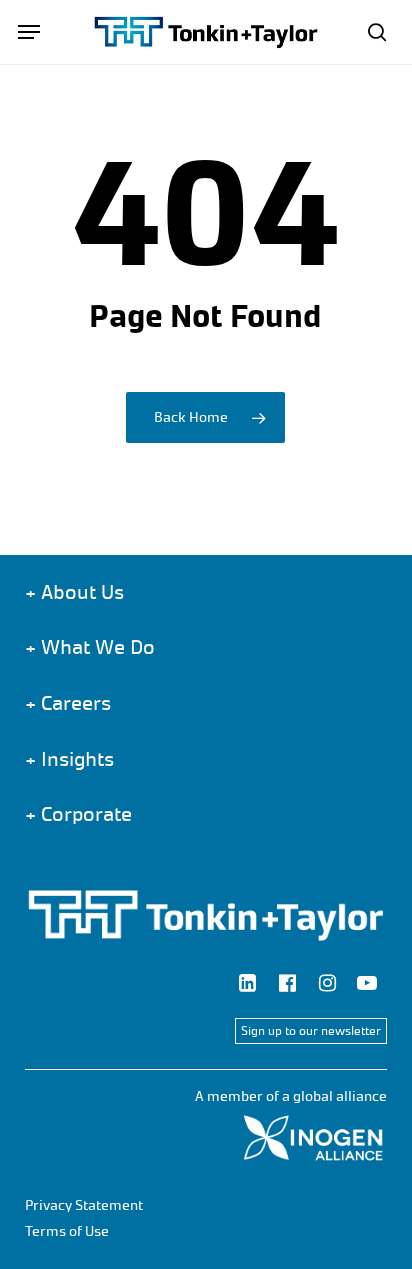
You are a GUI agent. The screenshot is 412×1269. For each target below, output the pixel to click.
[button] (29, 32)
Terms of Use (67, 1231)
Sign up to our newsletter (311, 1031)
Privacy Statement (84, 1205)
